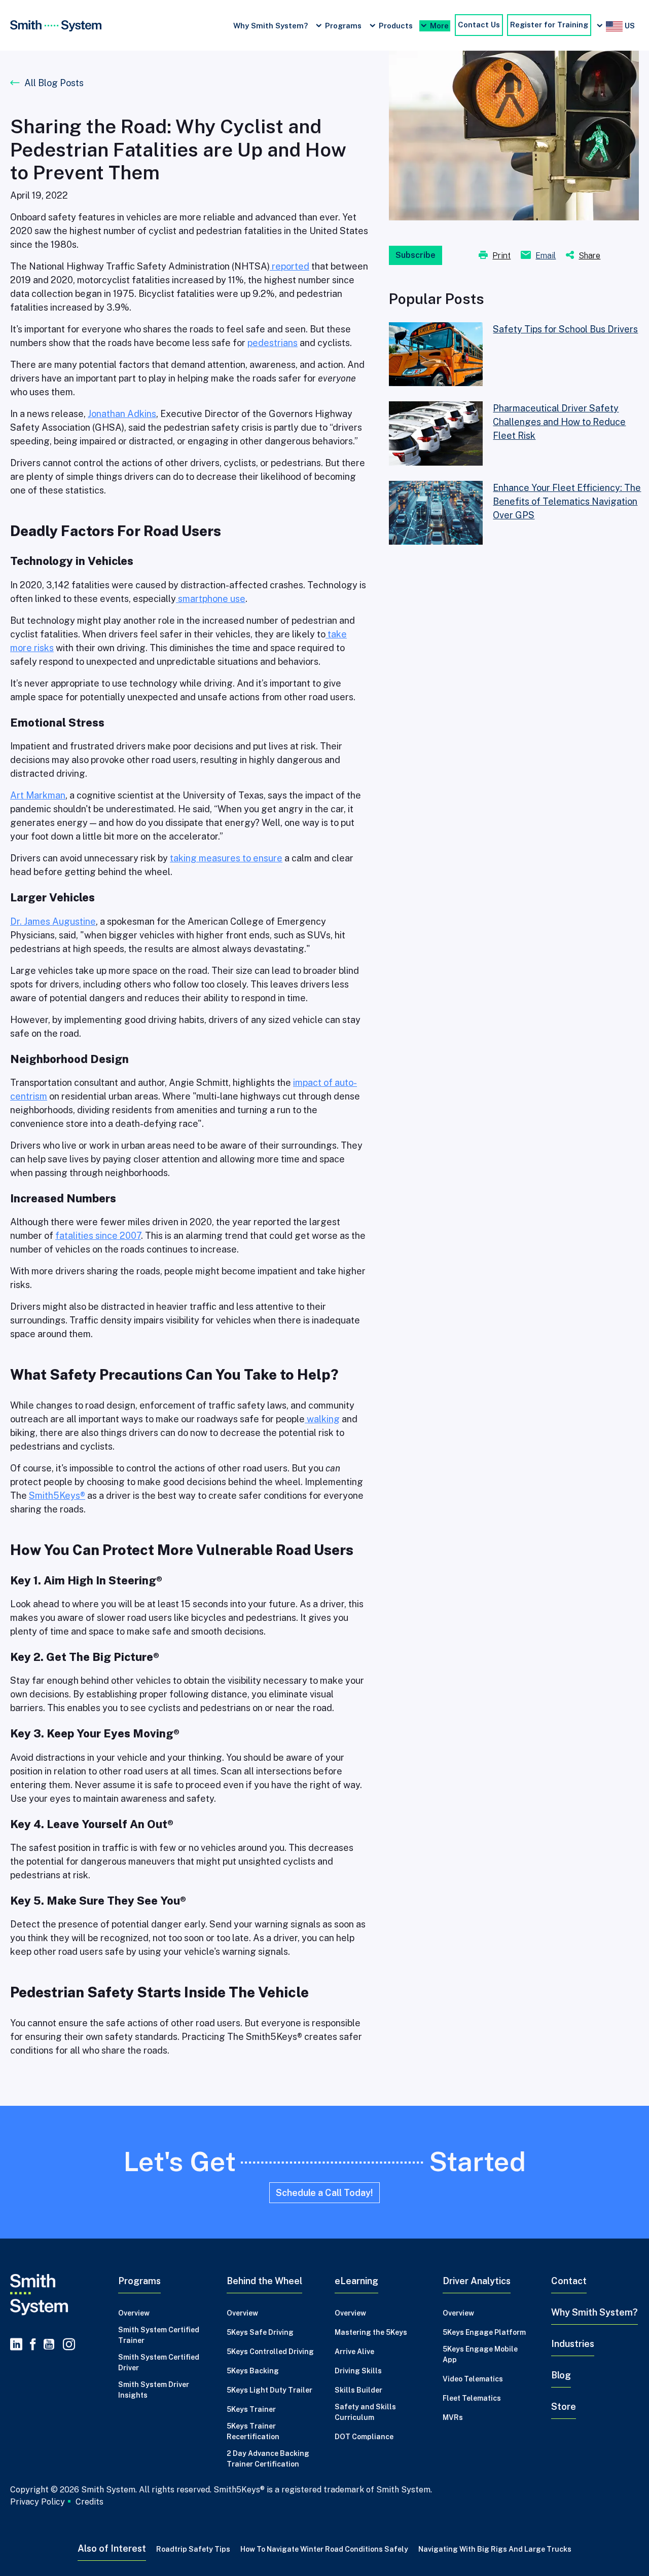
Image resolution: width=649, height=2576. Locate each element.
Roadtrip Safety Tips (193, 2549)
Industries (573, 2344)
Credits (89, 2502)
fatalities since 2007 (98, 1236)
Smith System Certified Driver (159, 2362)
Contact (569, 2281)
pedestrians (273, 343)
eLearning (356, 2281)
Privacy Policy (38, 2502)
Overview (134, 2313)
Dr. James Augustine (53, 921)
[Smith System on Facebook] (33, 2345)
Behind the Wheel (264, 2281)
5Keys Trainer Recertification (253, 2431)
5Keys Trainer (251, 2409)
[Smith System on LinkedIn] (16, 2345)
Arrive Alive (354, 2352)
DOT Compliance (364, 2437)
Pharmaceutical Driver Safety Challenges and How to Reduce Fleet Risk (559, 422)
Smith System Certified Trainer (159, 2335)
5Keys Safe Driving (260, 2332)
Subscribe (416, 255)
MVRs (453, 2417)
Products (396, 26)
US (629, 26)
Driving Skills (358, 2371)
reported (290, 266)
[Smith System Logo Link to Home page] (54, 2295)
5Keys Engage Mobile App (480, 2354)
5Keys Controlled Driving (270, 2352)
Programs (343, 26)
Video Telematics (473, 2379)
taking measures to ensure (226, 858)
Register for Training (549, 25)
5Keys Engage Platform (484, 2332)
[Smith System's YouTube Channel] (49, 2345)
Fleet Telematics (472, 2398)
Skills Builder (358, 2390)
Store (564, 2407)
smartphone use (211, 599)
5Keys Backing (253, 2371)
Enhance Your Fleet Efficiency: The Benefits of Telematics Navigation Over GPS (567, 501)
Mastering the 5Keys (371, 2332)
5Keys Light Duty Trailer (269, 2390)
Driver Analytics (477, 2281)
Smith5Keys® (57, 1495)
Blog (561, 2375)
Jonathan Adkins (122, 414)
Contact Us (479, 25)
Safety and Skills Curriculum (365, 2412)
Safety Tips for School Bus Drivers (565, 329)
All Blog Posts (54, 83)
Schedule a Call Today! (324, 2193)
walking (322, 1419)
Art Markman (38, 795)
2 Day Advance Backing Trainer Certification (268, 2459)
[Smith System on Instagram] (67, 2345)
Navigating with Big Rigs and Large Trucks (495, 2549)
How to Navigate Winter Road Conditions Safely (324, 2549)
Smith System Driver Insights (154, 2390)
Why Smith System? (271, 26)
